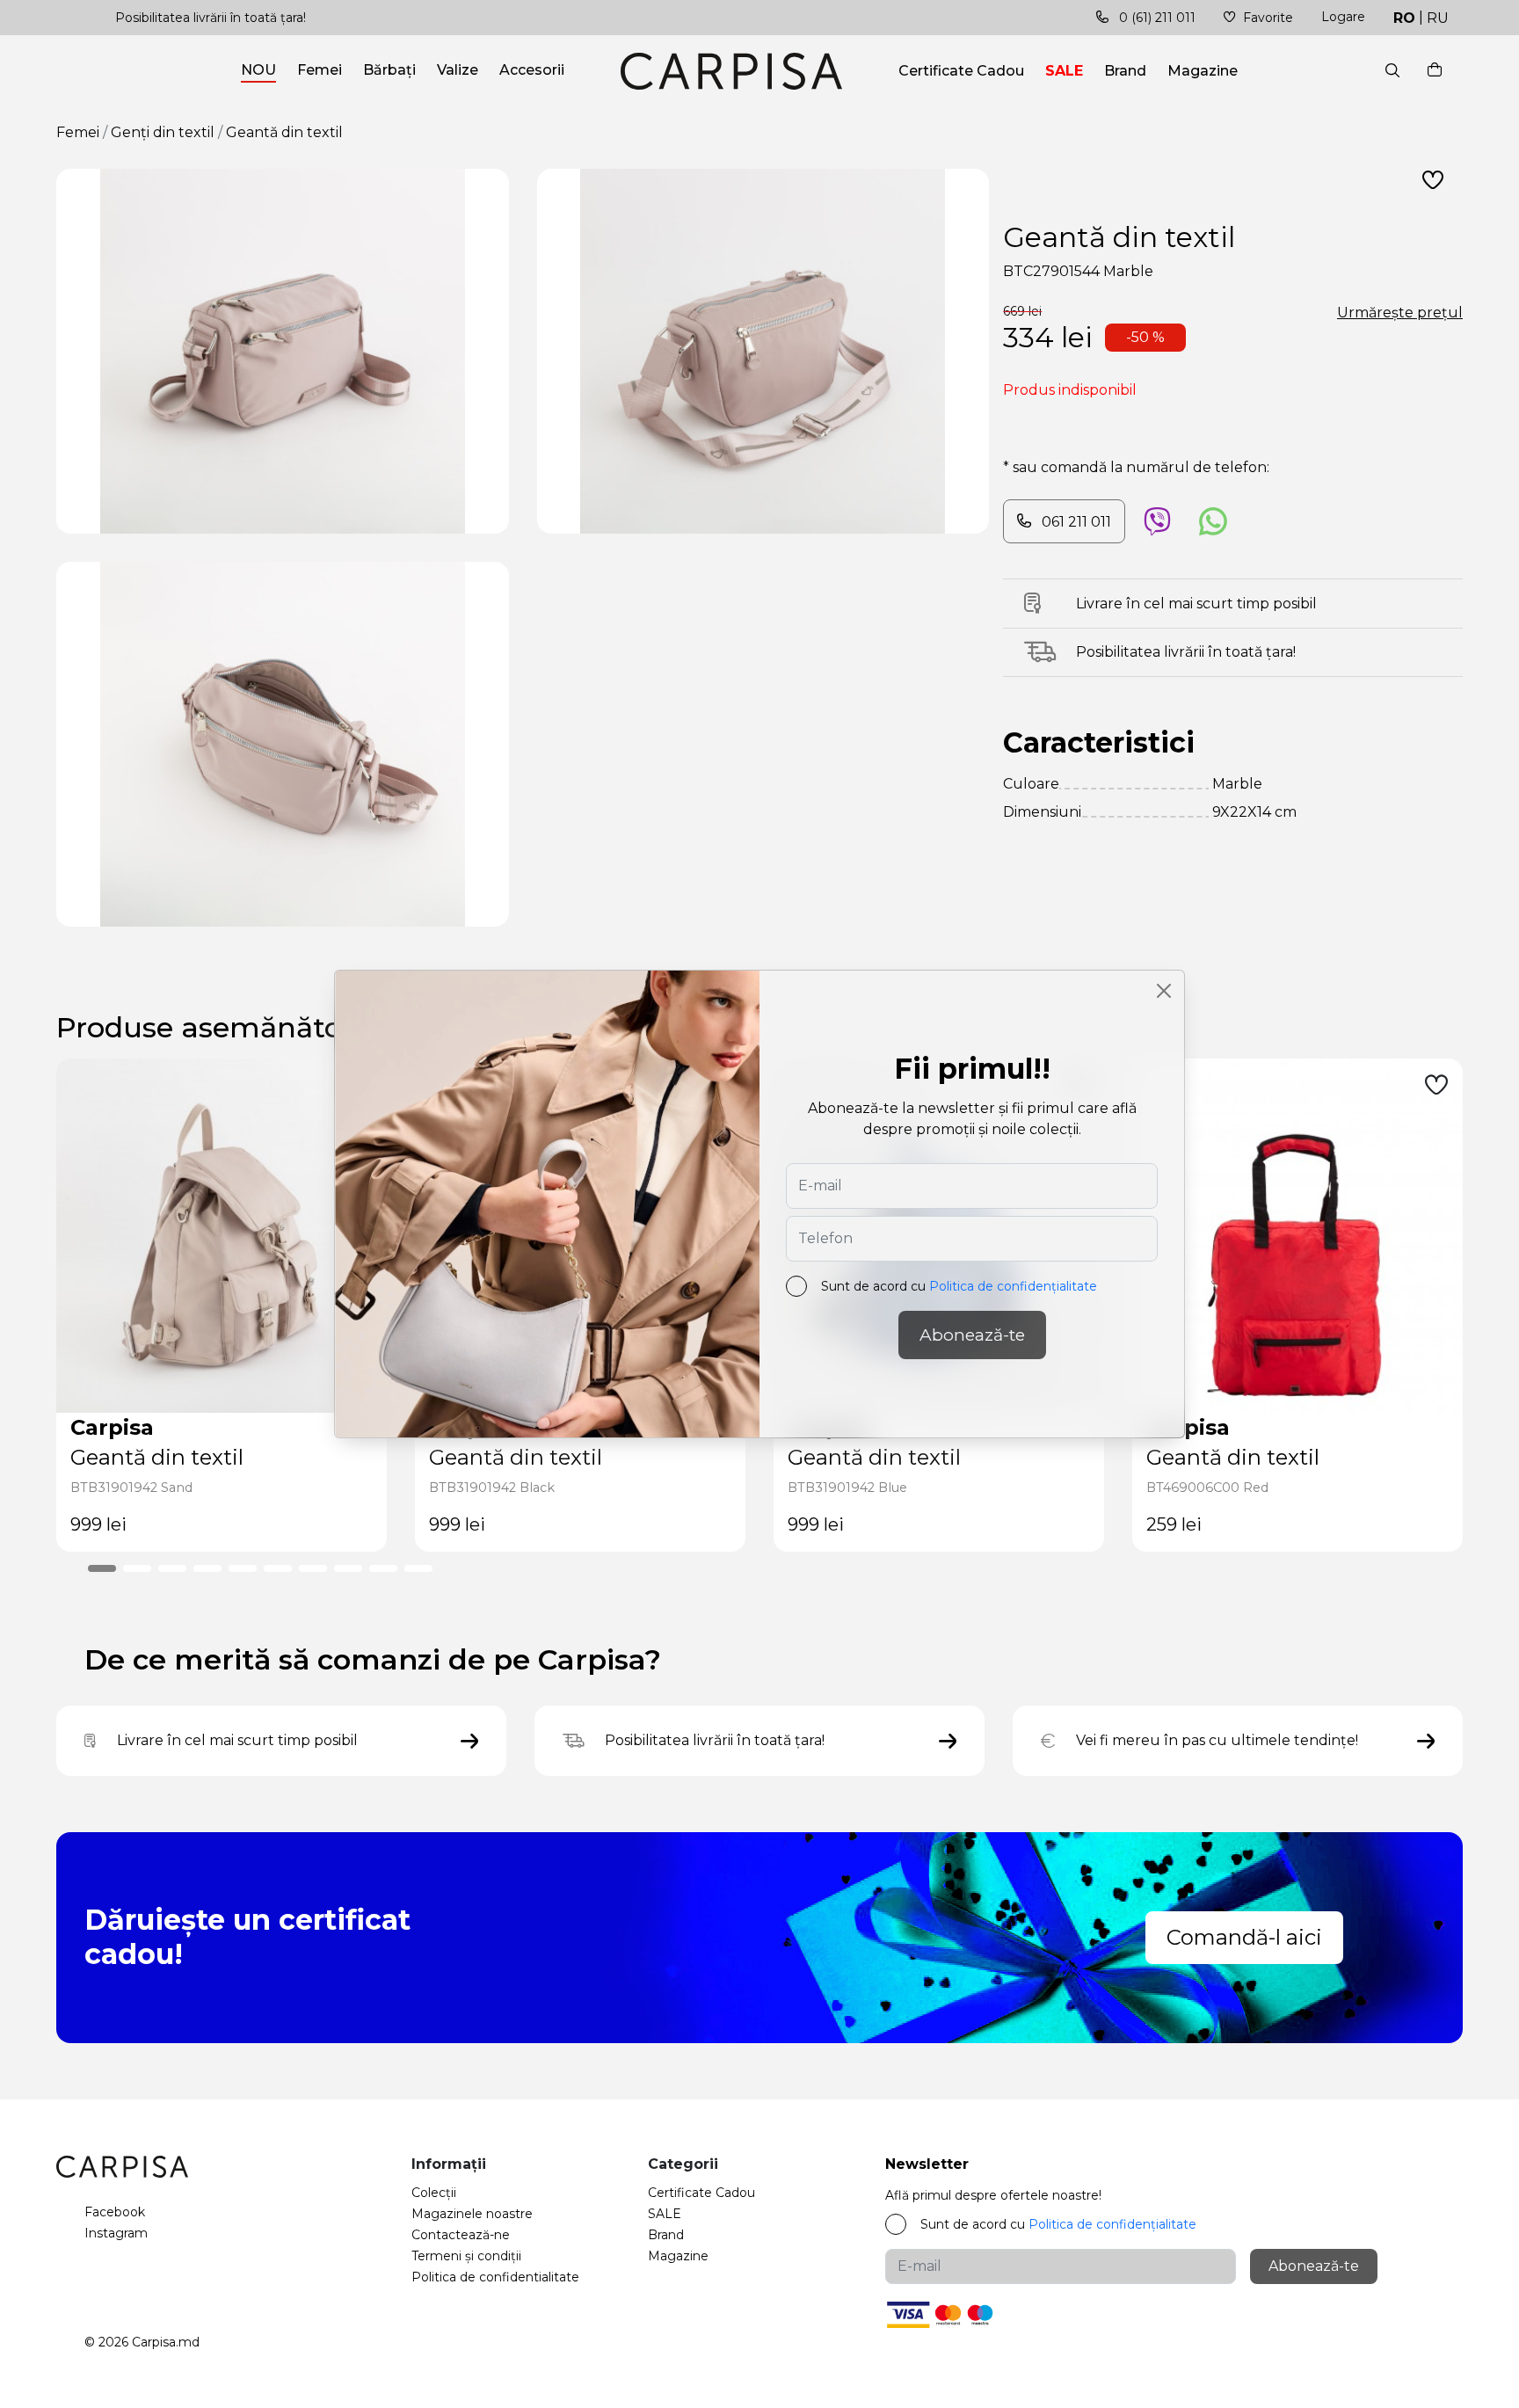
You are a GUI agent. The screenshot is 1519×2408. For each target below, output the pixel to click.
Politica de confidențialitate (1013, 1286)
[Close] (1164, 991)
